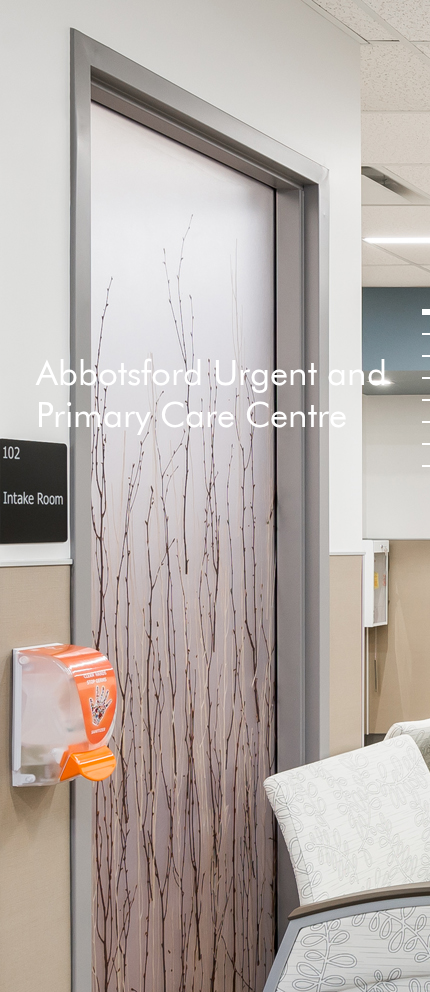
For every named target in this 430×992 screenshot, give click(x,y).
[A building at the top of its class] (422, 422)
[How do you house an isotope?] (422, 378)
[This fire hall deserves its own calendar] (422, 444)
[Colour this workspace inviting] (422, 356)
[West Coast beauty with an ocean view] (422, 312)
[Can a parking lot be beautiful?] (422, 334)
